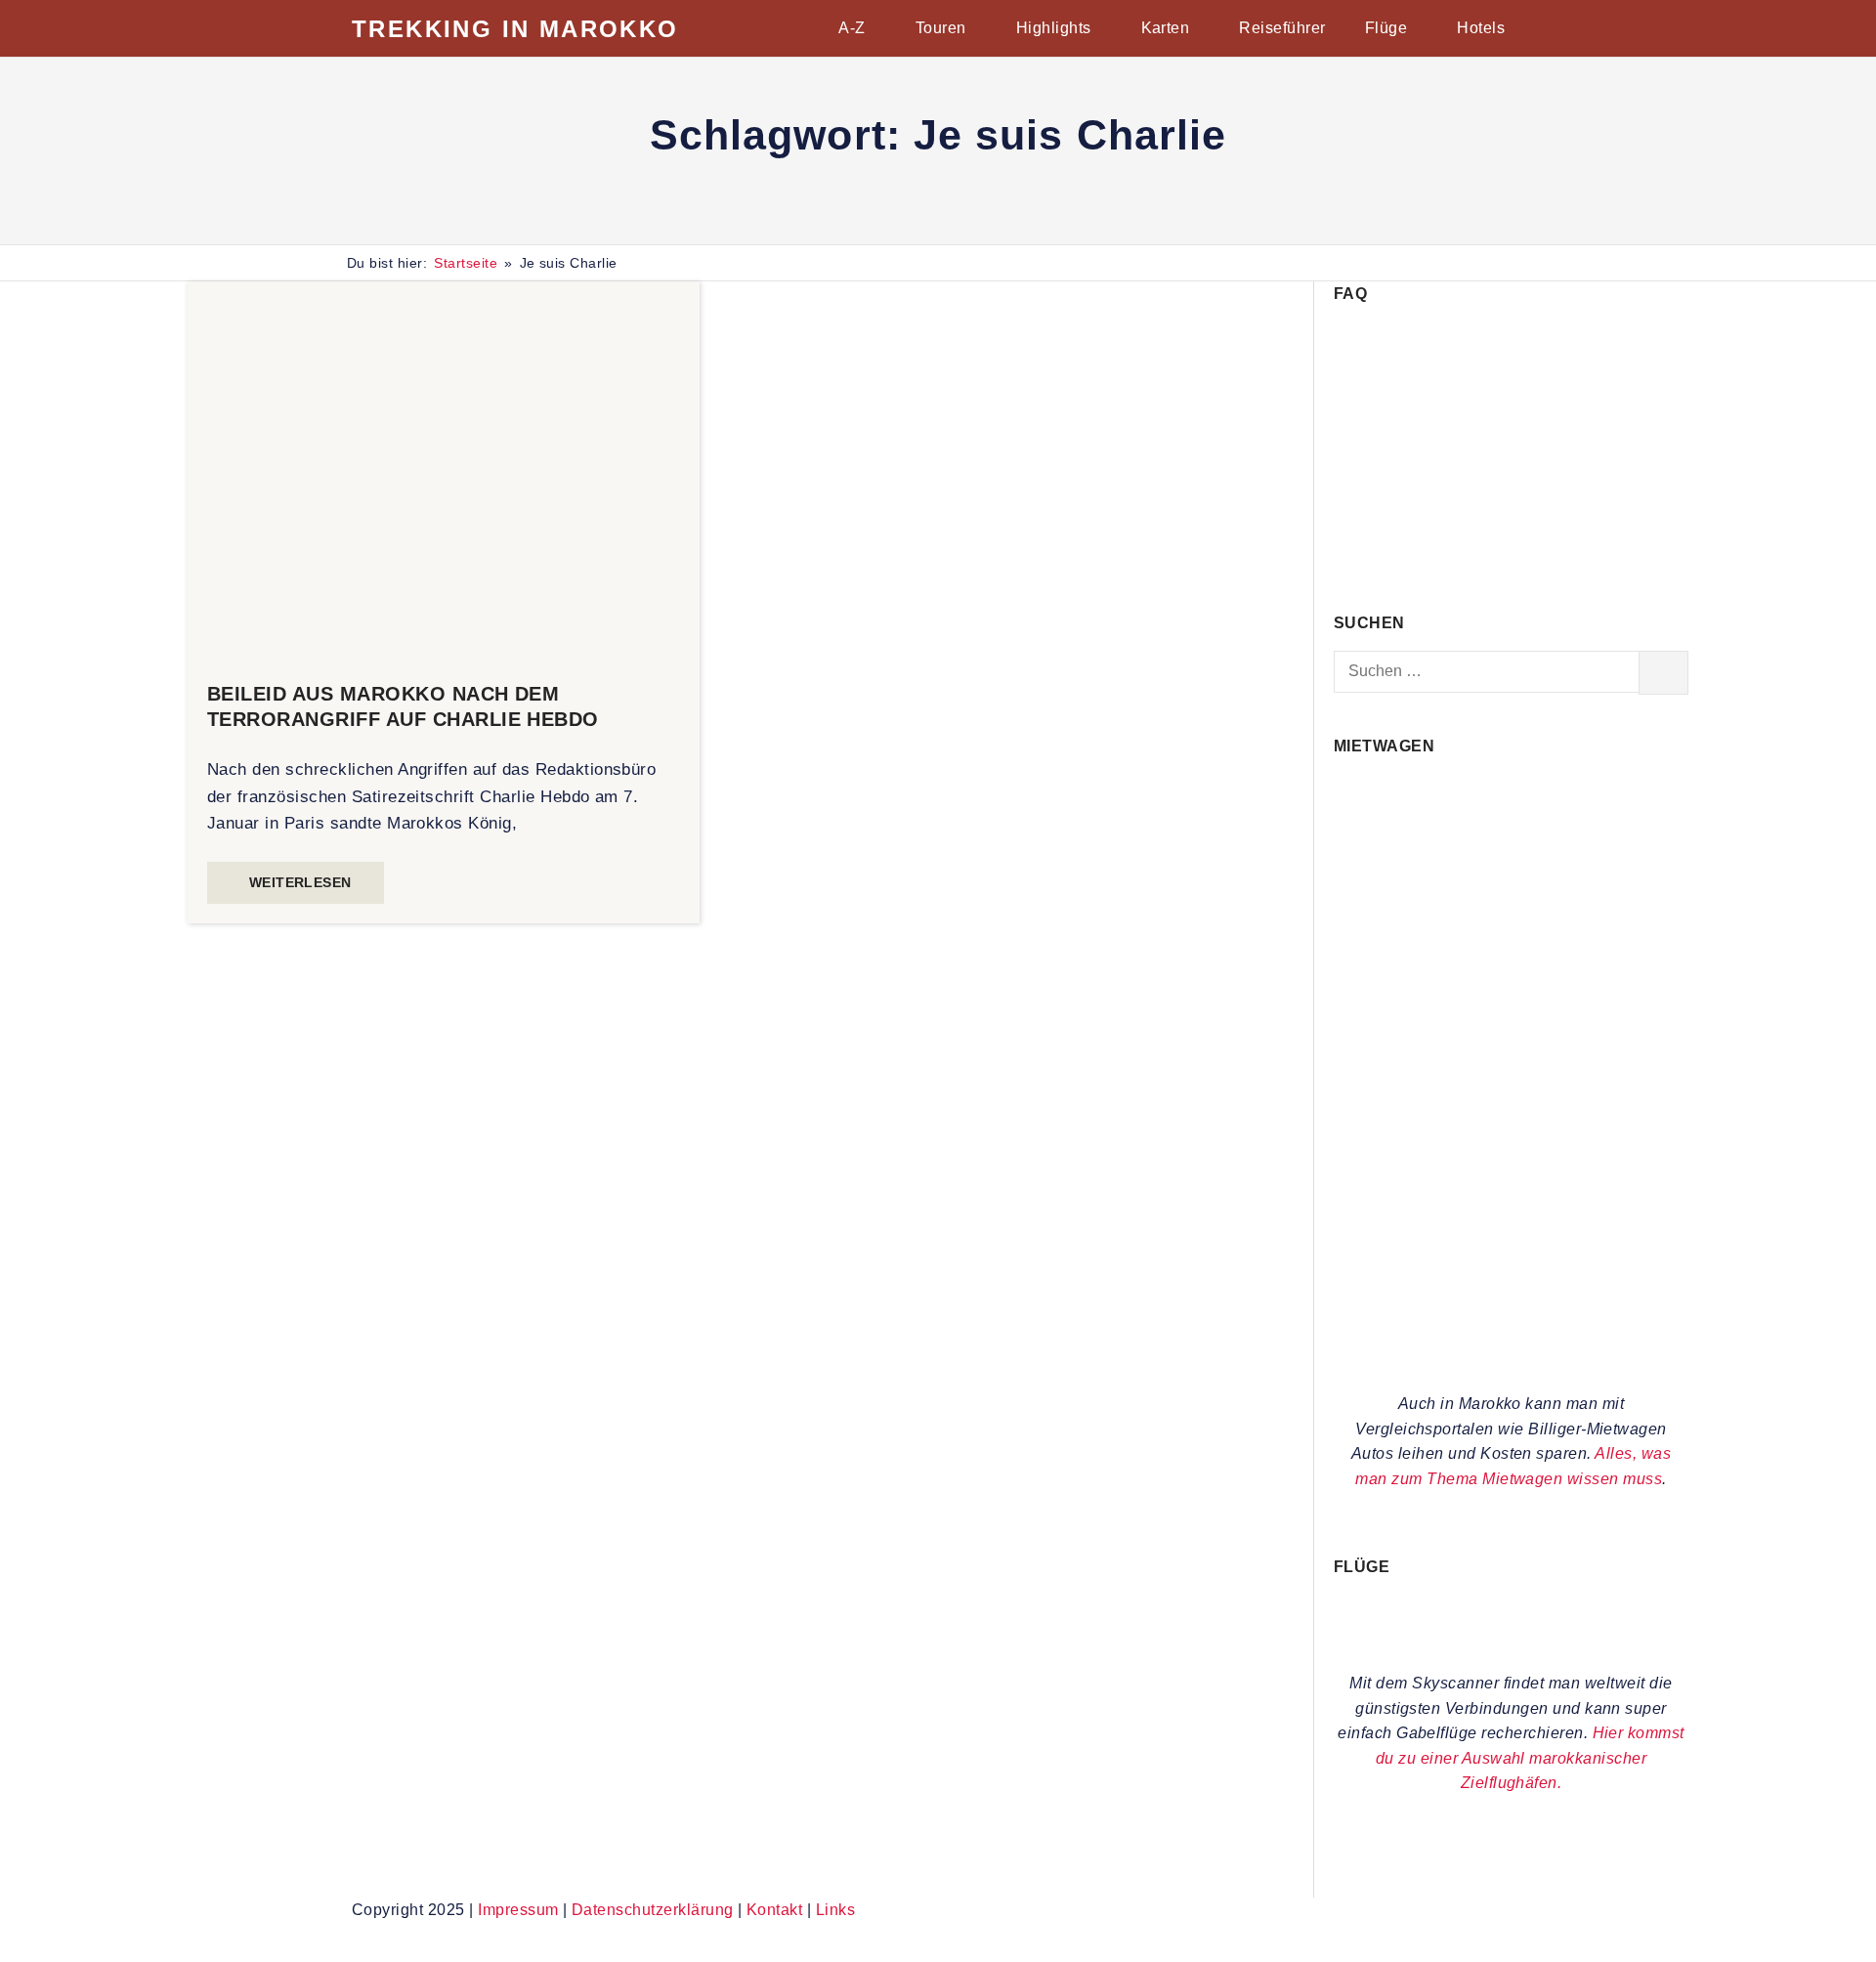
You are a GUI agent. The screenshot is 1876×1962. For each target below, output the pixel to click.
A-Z (852, 28)
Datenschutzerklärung (653, 1910)
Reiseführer (1282, 28)
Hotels (1481, 28)
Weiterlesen (300, 882)
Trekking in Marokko (515, 29)
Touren (941, 28)
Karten (1166, 28)
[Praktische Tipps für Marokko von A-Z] (1512, 558)
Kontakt (774, 1910)
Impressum (518, 1910)
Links (835, 1910)
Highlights (1054, 28)
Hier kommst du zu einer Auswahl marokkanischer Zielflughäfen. (1530, 1758)
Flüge (1386, 28)
